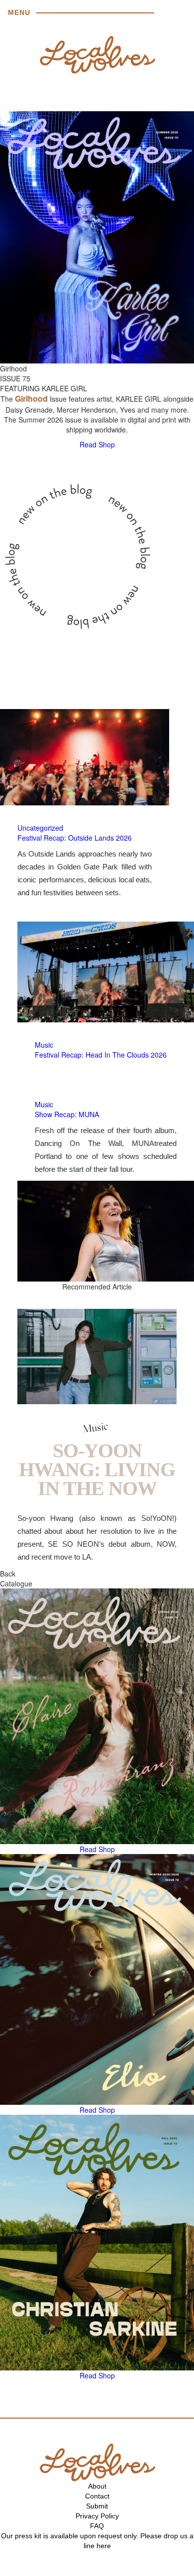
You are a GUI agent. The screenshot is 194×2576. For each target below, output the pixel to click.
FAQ (97, 2526)
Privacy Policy (97, 2516)
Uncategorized (40, 828)
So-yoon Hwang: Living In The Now (97, 1469)
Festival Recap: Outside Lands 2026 (75, 838)
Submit (97, 2506)
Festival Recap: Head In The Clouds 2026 (101, 1055)
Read (88, 444)
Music (44, 1045)
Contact (97, 2496)
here (104, 2546)
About (97, 2486)
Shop (107, 444)
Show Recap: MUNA (67, 1114)
